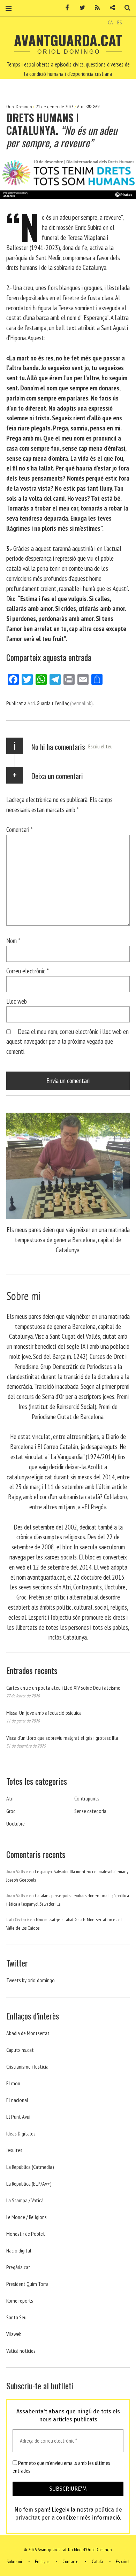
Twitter (80, 8)
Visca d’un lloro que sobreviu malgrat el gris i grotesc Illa (62, 1738)
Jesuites (14, 2150)
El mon (13, 2083)
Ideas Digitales (21, 2133)
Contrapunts (87, 1798)
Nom (13, 940)
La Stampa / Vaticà (25, 2200)
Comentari (20, 829)
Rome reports (20, 2301)
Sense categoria (90, 1811)
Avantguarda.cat (68, 40)
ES (120, 22)
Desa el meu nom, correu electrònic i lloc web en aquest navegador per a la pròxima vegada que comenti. (67, 1041)
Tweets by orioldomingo (31, 1980)
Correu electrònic (28, 971)
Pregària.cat (18, 2267)
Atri (80, 107)
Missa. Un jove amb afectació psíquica (44, 1713)
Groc (11, 1811)
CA (110, 22)
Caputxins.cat (20, 2050)
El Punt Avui (18, 2117)
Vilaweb (14, 2334)
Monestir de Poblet (26, 2234)
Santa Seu (16, 2317)
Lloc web (17, 1001)
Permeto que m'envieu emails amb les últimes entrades (61, 2467)
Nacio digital (19, 2250)
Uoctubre (16, 1823)
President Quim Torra (27, 2284)
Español (123, 2561)
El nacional (17, 2100)
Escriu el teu (100, 746)
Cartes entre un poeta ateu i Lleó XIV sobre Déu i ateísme (63, 1688)
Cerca (125, 8)
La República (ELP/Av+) (29, 2184)
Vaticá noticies (21, 2351)
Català (97, 2561)
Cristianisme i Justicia (27, 2067)
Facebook (65, 8)
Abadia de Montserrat (28, 2033)
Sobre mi (14, 2561)
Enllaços (42, 2561)
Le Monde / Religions (27, 2217)
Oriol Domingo (20, 107)
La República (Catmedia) (30, 2167)
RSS (95, 8)
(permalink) (81, 703)
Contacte (70, 2561)
